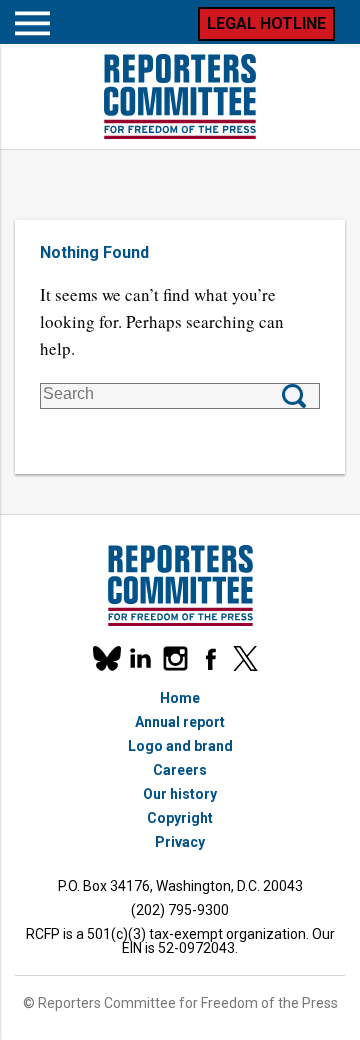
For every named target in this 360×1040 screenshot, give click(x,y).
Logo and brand (180, 746)
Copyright (180, 818)
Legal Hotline (266, 23)
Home (180, 698)
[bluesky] (105, 658)
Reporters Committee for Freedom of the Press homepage (180, 96)
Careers (180, 770)
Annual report (180, 722)
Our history (180, 794)
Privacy (180, 842)
